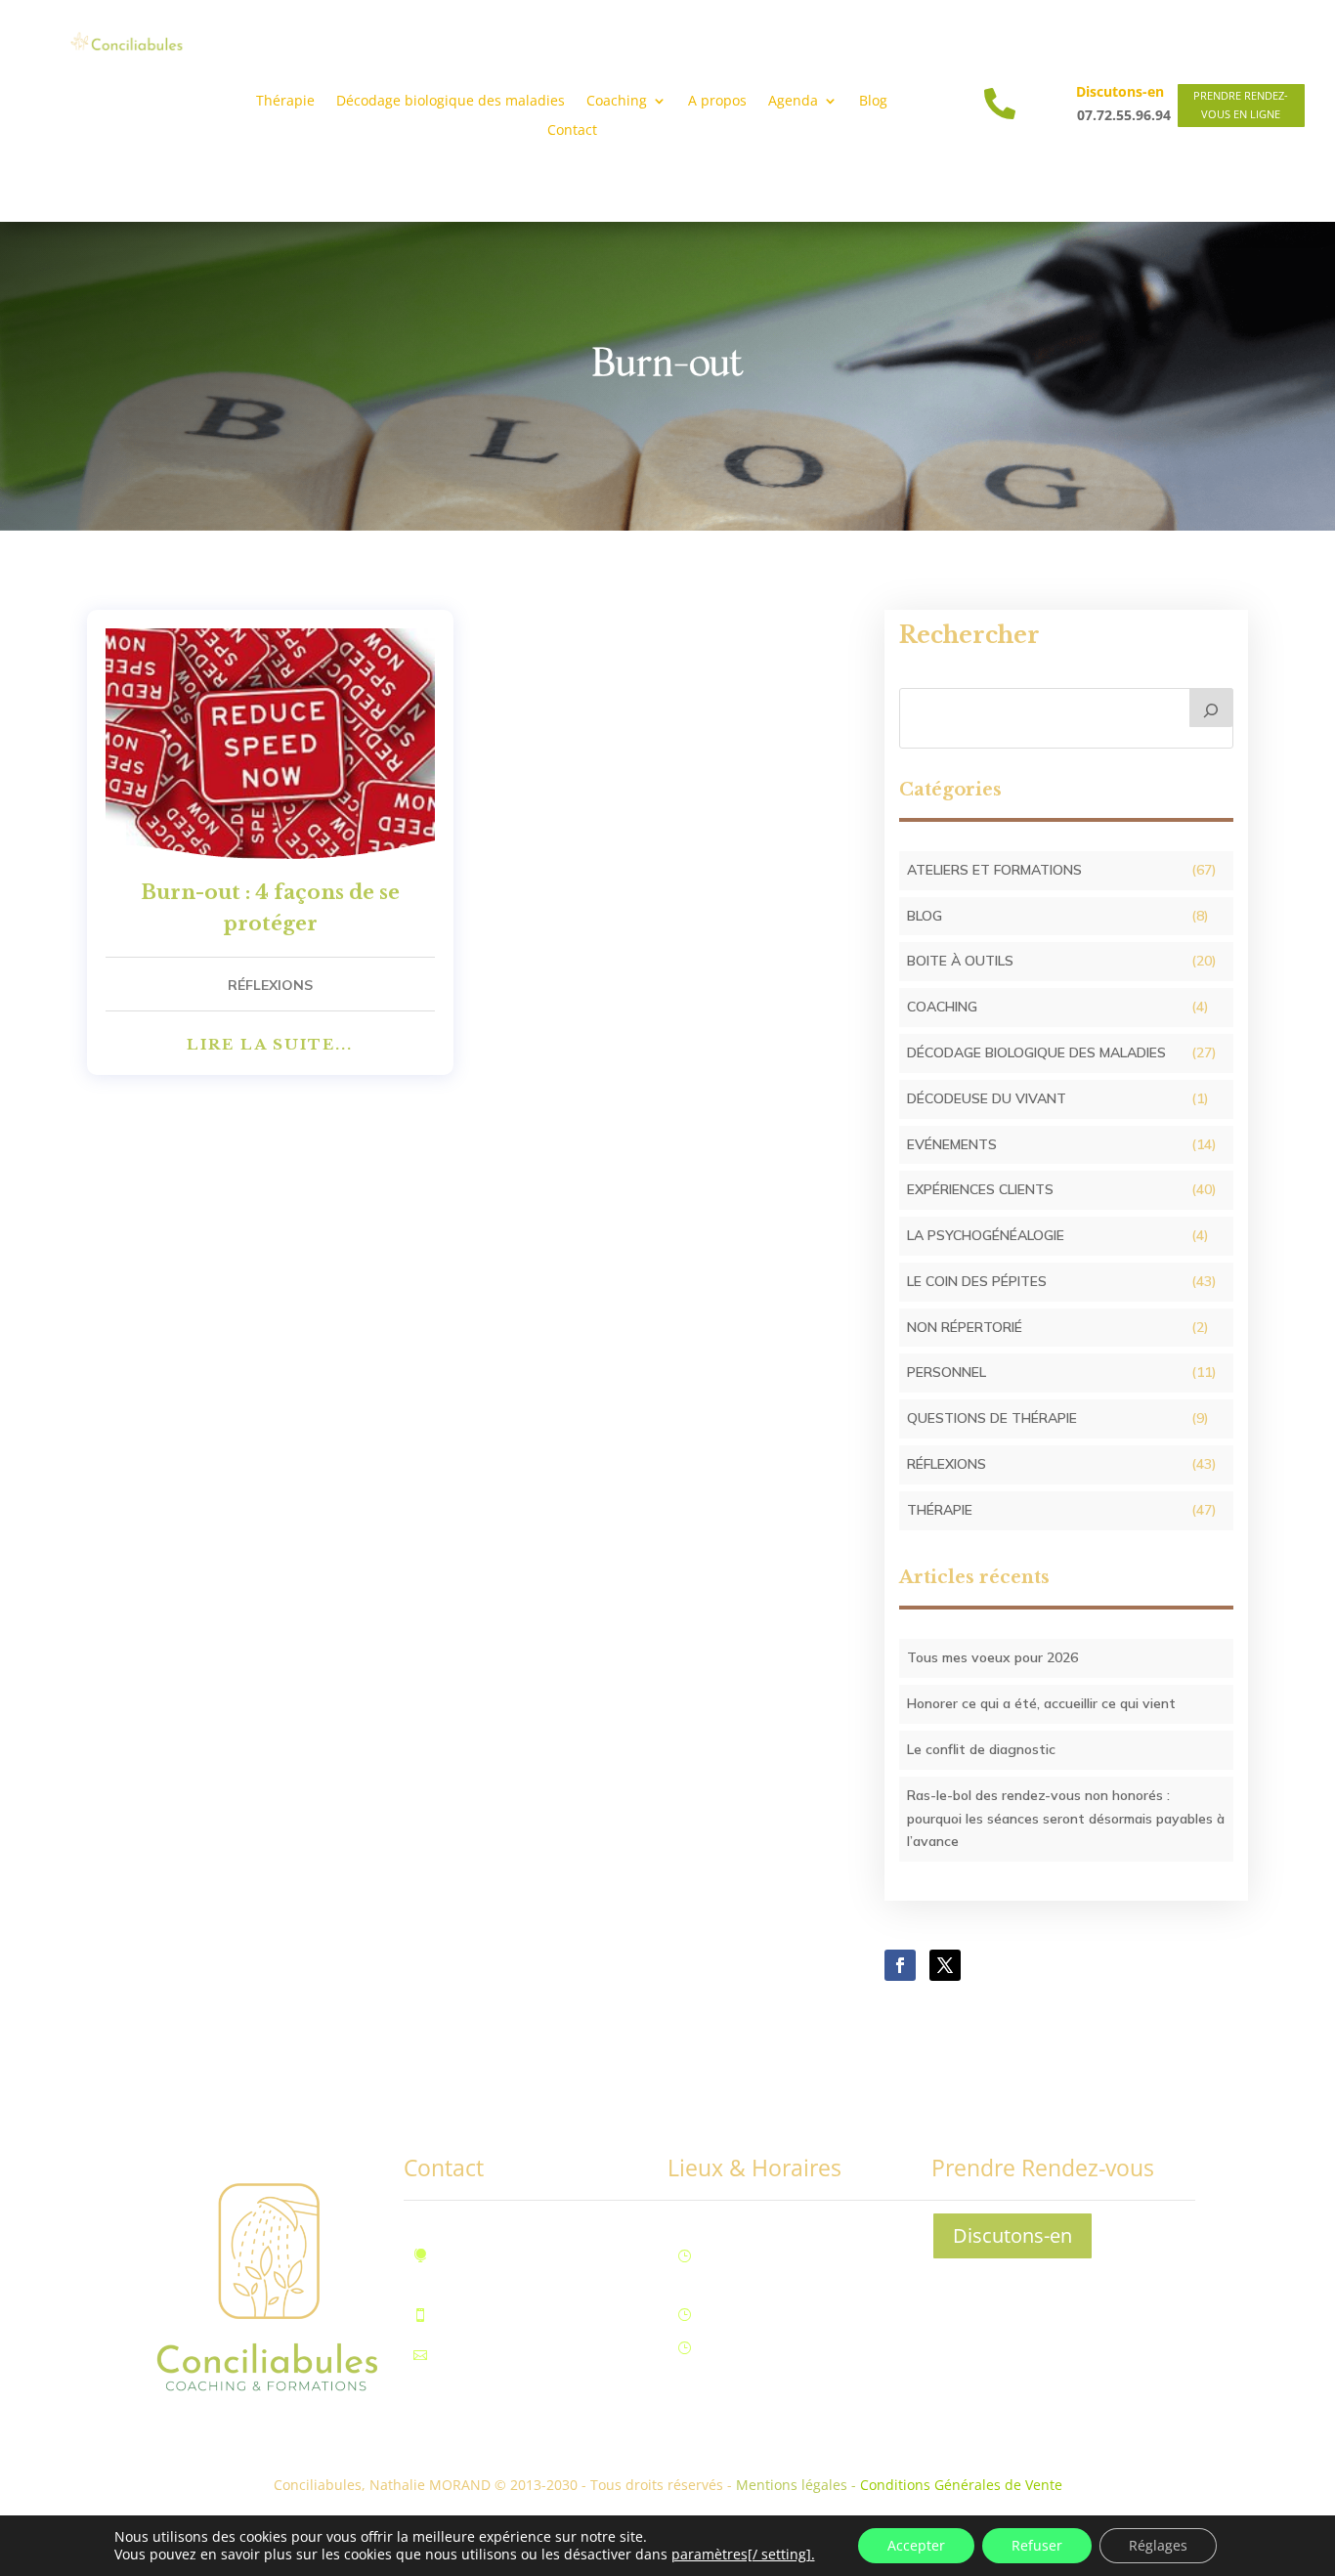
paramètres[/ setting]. (743, 2555)
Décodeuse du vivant (987, 1098)
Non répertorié (965, 1327)
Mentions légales (792, 2485)
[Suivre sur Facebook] (900, 1965)
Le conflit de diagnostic (981, 1749)
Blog (873, 102)
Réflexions (270, 985)
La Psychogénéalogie (986, 1235)
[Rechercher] (1212, 708)
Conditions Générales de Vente (961, 2485)
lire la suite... (270, 1044)
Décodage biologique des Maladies (1036, 1052)
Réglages (1158, 2545)
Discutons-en (1012, 2235)
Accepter (916, 2545)
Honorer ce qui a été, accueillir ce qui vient (1041, 1703)
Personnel (947, 1372)
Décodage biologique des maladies (451, 102)
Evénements (952, 1144)
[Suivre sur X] (945, 1965)
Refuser (1037, 2545)
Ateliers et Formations (994, 870)
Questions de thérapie (992, 1418)
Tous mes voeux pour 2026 (992, 1657)
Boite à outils (960, 961)
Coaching (942, 1007)
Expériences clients (980, 1189)
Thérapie (285, 102)
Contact (572, 131)
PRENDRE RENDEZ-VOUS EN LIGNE (1241, 105)
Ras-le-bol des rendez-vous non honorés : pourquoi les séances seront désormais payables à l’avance (1066, 1819)
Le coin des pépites (977, 1281)
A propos (717, 102)
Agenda (793, 102)
